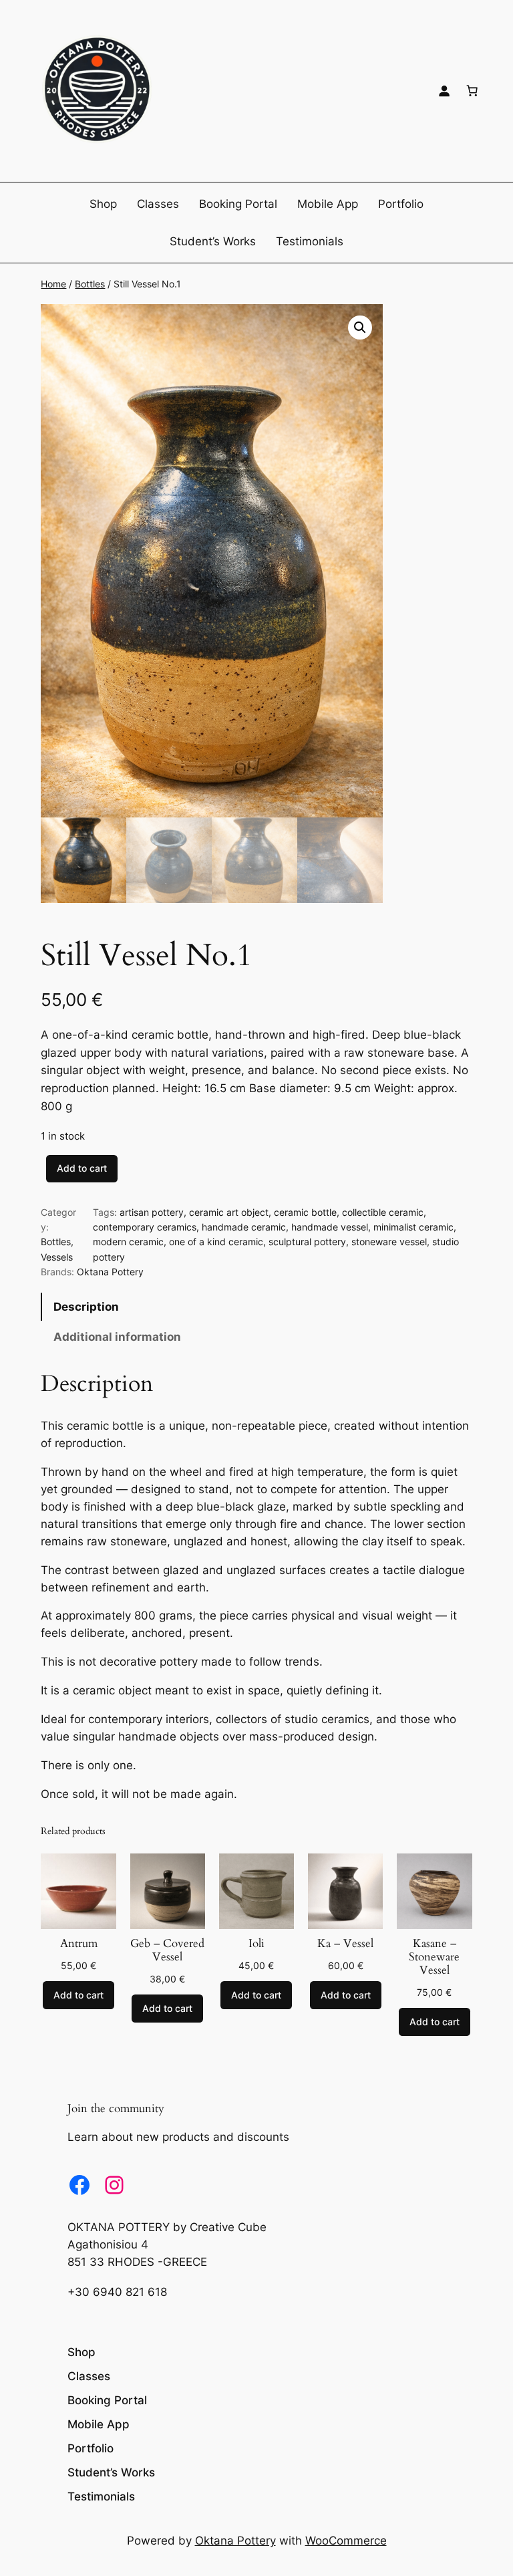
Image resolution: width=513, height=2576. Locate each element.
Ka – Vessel (345, 1944)
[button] (360, 328)
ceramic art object (229, 1212)
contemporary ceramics (145, 1227)
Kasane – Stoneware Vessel (434, 1957)
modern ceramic (128, 1242)
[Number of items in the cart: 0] (472, 91)
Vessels (57, 1257)
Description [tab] (86, 1307)
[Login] (444, 91)
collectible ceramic (383, 1212)
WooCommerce (346, 2541)
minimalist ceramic (413, 1227)
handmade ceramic (244, 1227)
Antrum (79, 1944)
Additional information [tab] (117, 1337)
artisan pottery (152, 1212)
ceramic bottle (305, 1212)
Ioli (256, 1944)
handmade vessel (330, 1227)
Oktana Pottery (110, 1272)
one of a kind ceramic (216, 1242)
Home (53, 284)
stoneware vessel (389, 1242)
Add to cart (82, 1168)
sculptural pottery (307, 1242)
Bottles (90, 284)
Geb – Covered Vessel (167, 1950)
